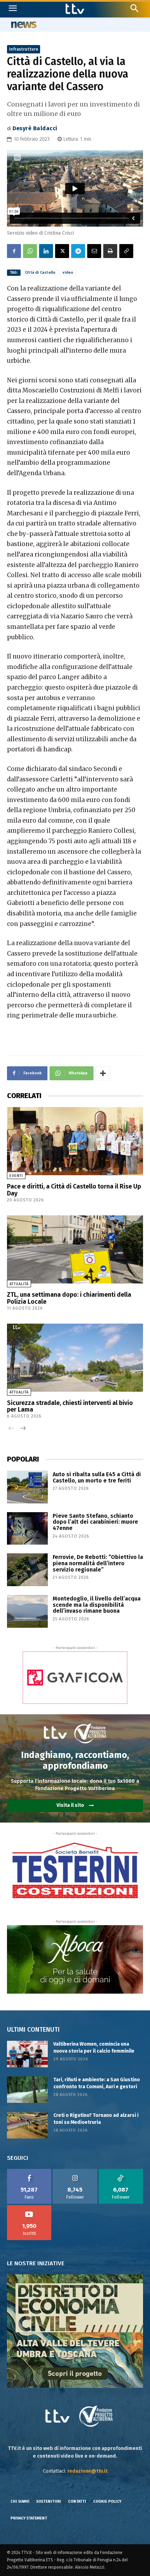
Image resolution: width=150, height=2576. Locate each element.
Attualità (19, 1284)
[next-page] (22, 1429)
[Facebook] (14, 251)
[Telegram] (78, 251)
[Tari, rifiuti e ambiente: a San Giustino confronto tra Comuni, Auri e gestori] (27, 2090)
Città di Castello (40, 273)
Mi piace (29, 2171)
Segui (75, 2171)
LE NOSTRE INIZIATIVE (36, 2263)
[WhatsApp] (30, 251)
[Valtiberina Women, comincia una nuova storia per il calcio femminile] (27, 2054)
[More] (103, 1073)
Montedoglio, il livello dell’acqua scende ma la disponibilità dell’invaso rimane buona (97, 1605)
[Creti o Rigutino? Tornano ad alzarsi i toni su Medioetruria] (27, 2125)
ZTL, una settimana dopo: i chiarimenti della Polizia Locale (69, 1298)
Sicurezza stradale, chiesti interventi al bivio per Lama (70, 1406)
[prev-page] (11, 1429)
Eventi (16, 1176)
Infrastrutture (24, 49)
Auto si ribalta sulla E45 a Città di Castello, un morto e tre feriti (97, 1477)
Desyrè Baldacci (35, 128)
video (68, 273)
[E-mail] (94, 251)
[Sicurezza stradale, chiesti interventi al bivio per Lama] (75, 1358)
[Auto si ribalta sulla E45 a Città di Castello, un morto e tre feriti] (27, 1487)
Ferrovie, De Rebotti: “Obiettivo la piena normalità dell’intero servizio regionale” (98, 1563)
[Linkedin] (46, 251)
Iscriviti (29, 2208)
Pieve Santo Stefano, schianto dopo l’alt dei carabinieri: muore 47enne (95, 1522)
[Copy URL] (126, 251)
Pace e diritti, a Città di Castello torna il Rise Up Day (74, 1190)
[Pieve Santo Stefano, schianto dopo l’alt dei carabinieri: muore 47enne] (27, 1529)
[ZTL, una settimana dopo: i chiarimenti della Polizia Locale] (75, 1249)
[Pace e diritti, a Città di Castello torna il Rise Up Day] (75, 1141)
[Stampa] (110, 251)
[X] (62, 251)
